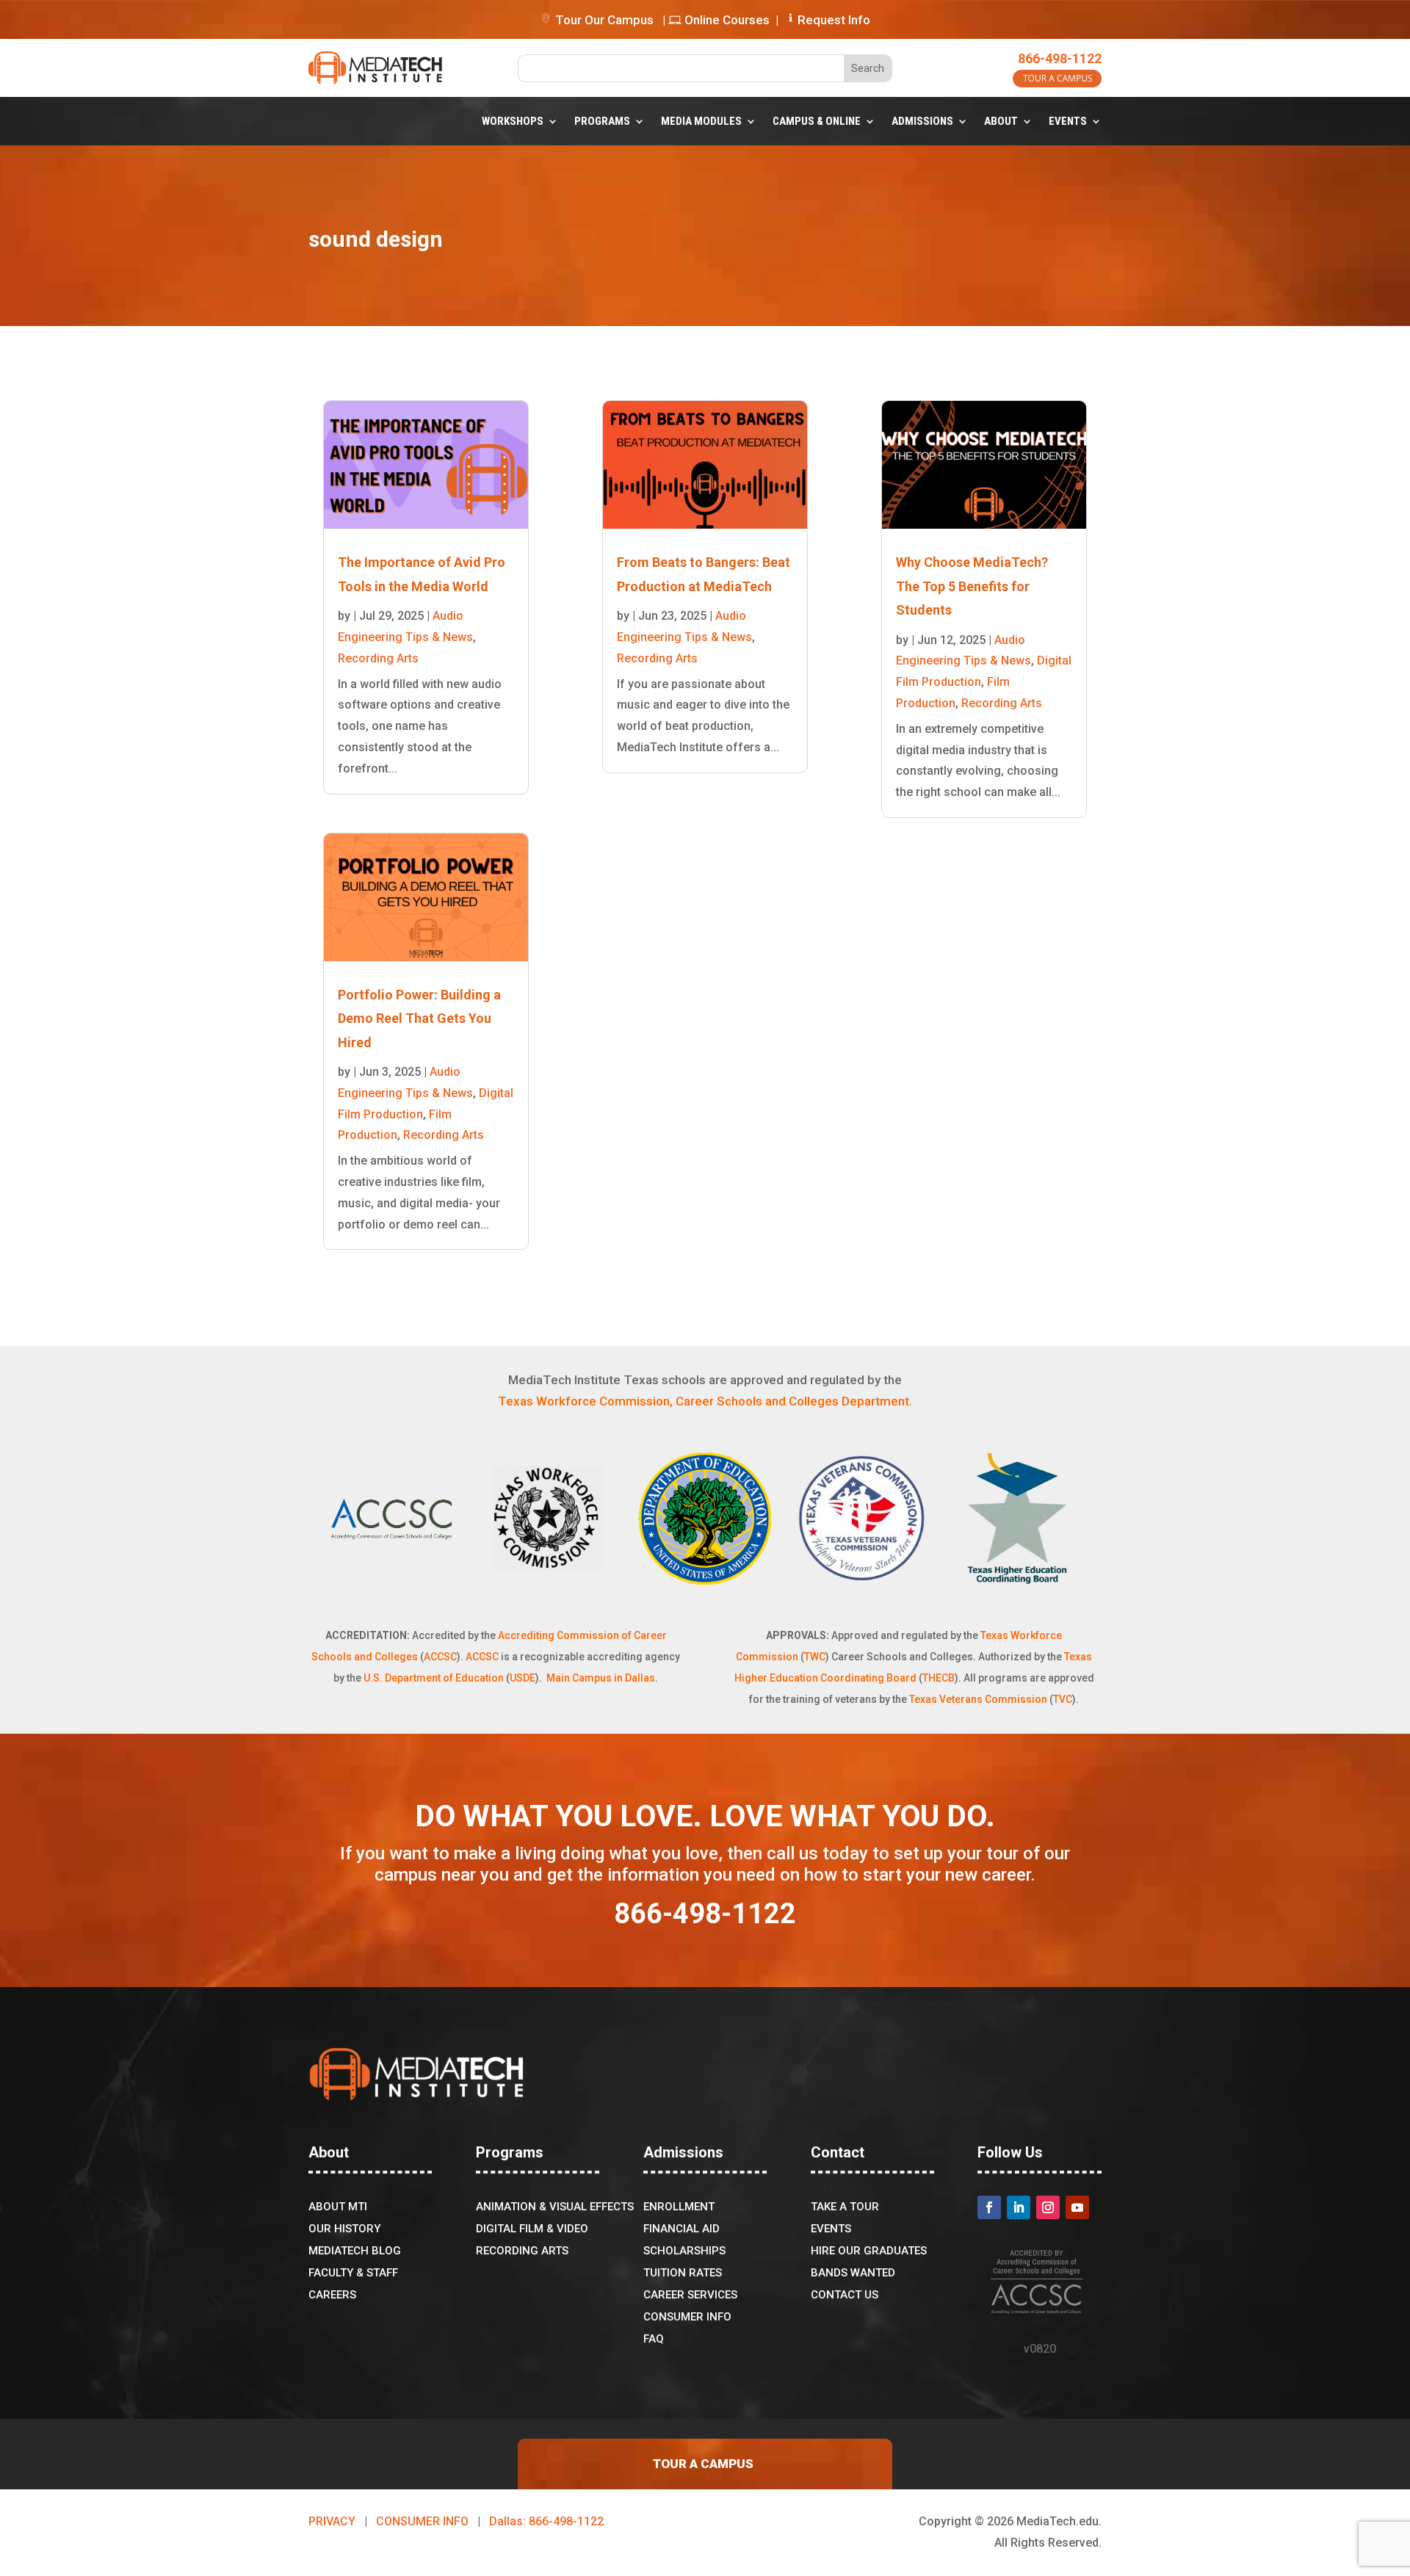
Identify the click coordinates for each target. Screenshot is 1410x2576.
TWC (815, 1657)
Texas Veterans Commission (978, 1699)
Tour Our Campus (603, 20)
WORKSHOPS (513, 121)
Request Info (834, 20)
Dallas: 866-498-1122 (546, 2521)
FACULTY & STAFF (353, 2273)
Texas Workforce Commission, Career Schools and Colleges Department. (705, 1401)
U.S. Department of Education (434, 1678)
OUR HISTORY (344, 2229)
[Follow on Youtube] (1077, 2207)
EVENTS (1068, 121)
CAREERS (332, 2295)
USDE (523, 1678)
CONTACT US (845, 2295)
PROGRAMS (602, 121)
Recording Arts (378, 658)
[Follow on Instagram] (1048, 2207)
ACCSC (440, 1657)
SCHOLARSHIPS (684, 2251)
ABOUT (1001, 121)
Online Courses (726, 20)
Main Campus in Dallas (601, 1678)
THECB (939, 1678)
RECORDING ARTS (522, 2251)
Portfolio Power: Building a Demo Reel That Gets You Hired (419, 1019)
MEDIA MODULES (701, 121)
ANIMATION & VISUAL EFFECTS (555, 2207)
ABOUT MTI (338, 2207)
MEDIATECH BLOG (355, 2251)
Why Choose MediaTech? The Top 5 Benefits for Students (972, 586)
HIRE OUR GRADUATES (869, 2251)
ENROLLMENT (679, 2207)
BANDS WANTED (853, 2273)
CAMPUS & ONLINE (817, 121)
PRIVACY (332, 2521)
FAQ (654, 2340)
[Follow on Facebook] (989, 2207)
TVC (1063, 1699)
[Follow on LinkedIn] (1019, 2207)
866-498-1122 (1060, 58)
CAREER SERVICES (690, 2295)
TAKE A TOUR (845, 2207)
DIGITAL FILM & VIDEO (532, 2229)
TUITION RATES (683, 2273)
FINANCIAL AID (681, 2229)
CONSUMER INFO (687, 2318)
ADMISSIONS (922, 121)
